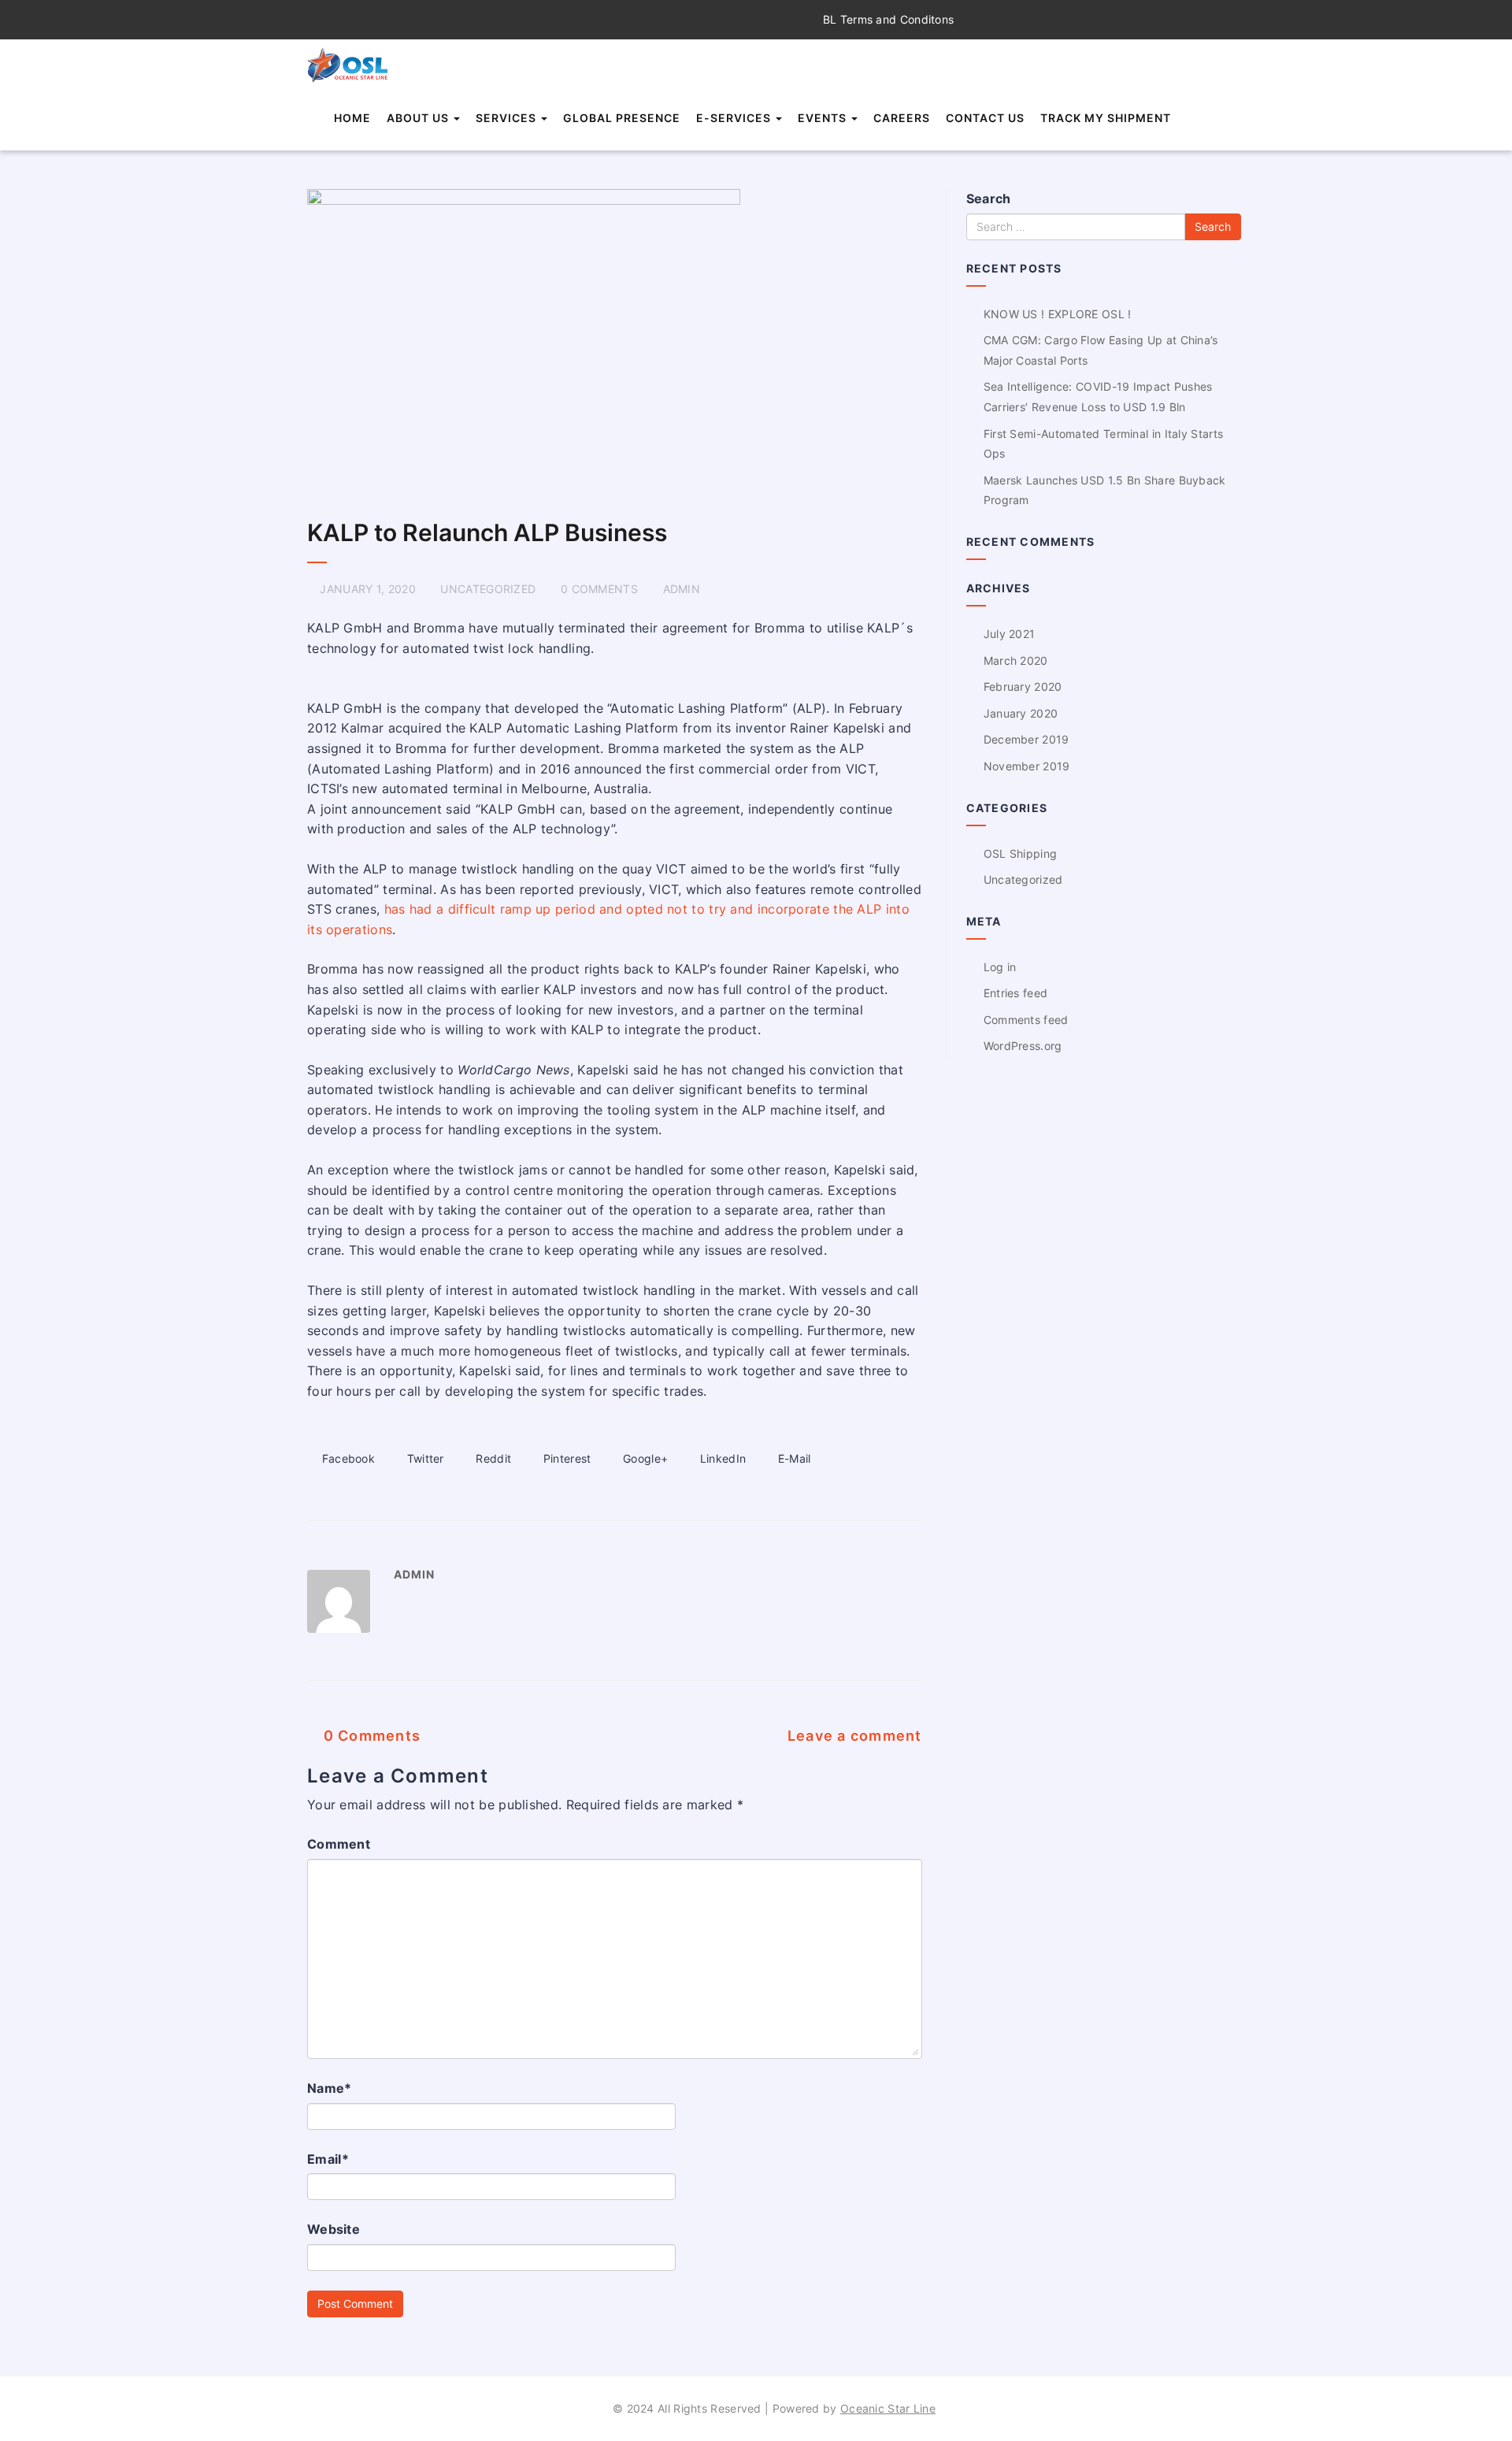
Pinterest (565, 1458)
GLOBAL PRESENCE (622, 118)
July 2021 (1010, 634)
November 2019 (1027, 766)
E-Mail (793, 1458)
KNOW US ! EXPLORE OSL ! (1058, 314)
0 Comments (370, 1736)
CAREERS (902, 118)
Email (328, 2159)
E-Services (735, 118)
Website (334, 2229)
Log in (1000, 967)
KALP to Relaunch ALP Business (487, 532)
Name (330, 2088)
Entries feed (1016, 993)
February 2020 (1023, 686)
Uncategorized (488, 589)
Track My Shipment (1106, 118)
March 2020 (1016, 660)
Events (824, 118)
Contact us (985, 118)
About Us (419, 118)
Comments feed (1026, 1020)
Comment (339, 1844)
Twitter (423, 1458)
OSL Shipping (1021, 853)
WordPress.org (1023, 1046)
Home (352, 118)
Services (508, 118)
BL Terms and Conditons (887, 19)
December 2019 (1027, 739)
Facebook (346, 1458)
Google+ (644, 1458)
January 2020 (1021, 713)
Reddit (492, 1458)
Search (989, 198)
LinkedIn (721, 1458)
